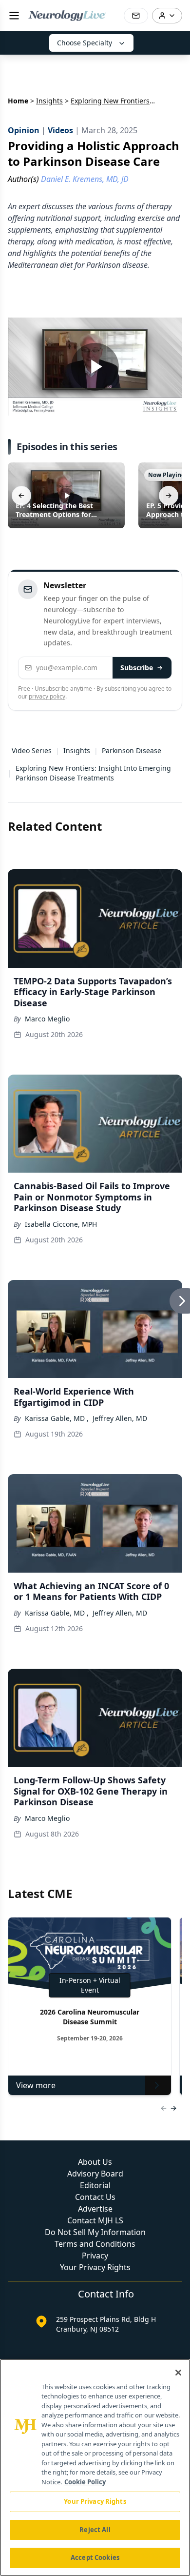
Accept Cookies (95, 2557)
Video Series (32, 750)
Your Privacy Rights (95, 2267)
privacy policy (47, 696)
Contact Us (95, 2197)
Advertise (95, 2209)
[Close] (178, 2373)
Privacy (95, 2256)
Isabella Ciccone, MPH (61, 1224)
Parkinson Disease (132, 750)
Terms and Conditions (95, 2244)
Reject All (95, 2530)
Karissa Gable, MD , (57, 1418)
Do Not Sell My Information (95, 2232)
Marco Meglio (47, 1019)
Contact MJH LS (95, 2220)
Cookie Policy (85, 2482)
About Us (95, 2162)
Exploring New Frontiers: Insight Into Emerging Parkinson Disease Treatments (93, 773)
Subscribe (137, 668)
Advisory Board (95, 2174)
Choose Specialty (85, 43)
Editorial (95, 2185)
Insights (49, 101)
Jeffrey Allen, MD (120, 1418)
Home (18, 101)
